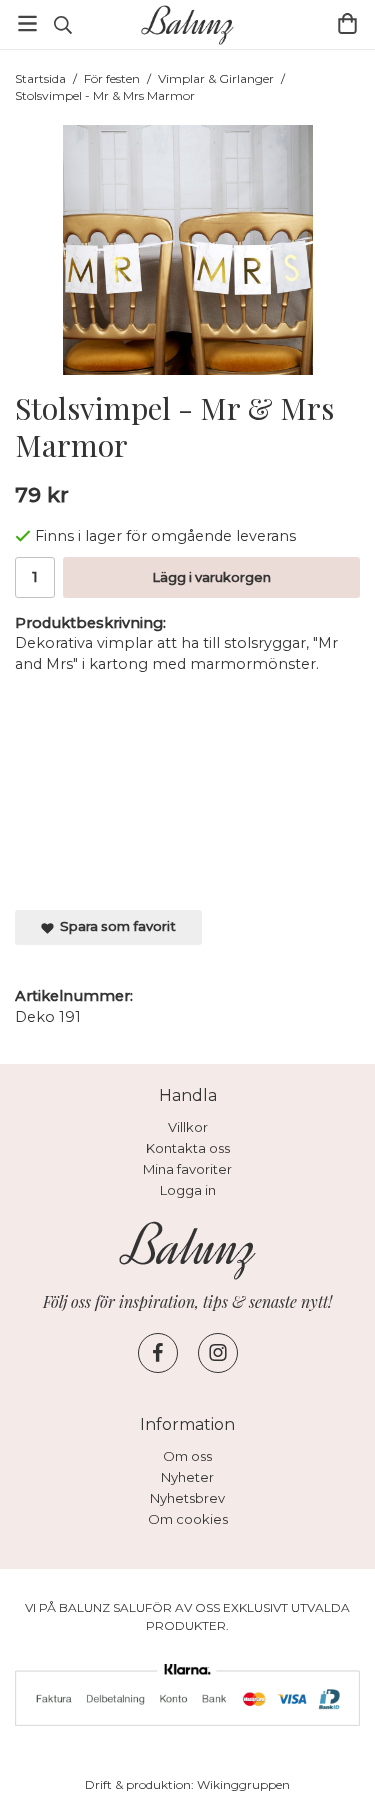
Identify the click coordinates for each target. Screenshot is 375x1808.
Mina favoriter (187, 1169)
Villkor (188, 1127)
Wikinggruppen (243, 1784)
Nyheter (187, 1477)
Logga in (188, 1190)
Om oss (187, 1456)
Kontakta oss (188, 1148)
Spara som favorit (115, 926)
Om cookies (188, 1519)
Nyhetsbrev (187, 1498)
